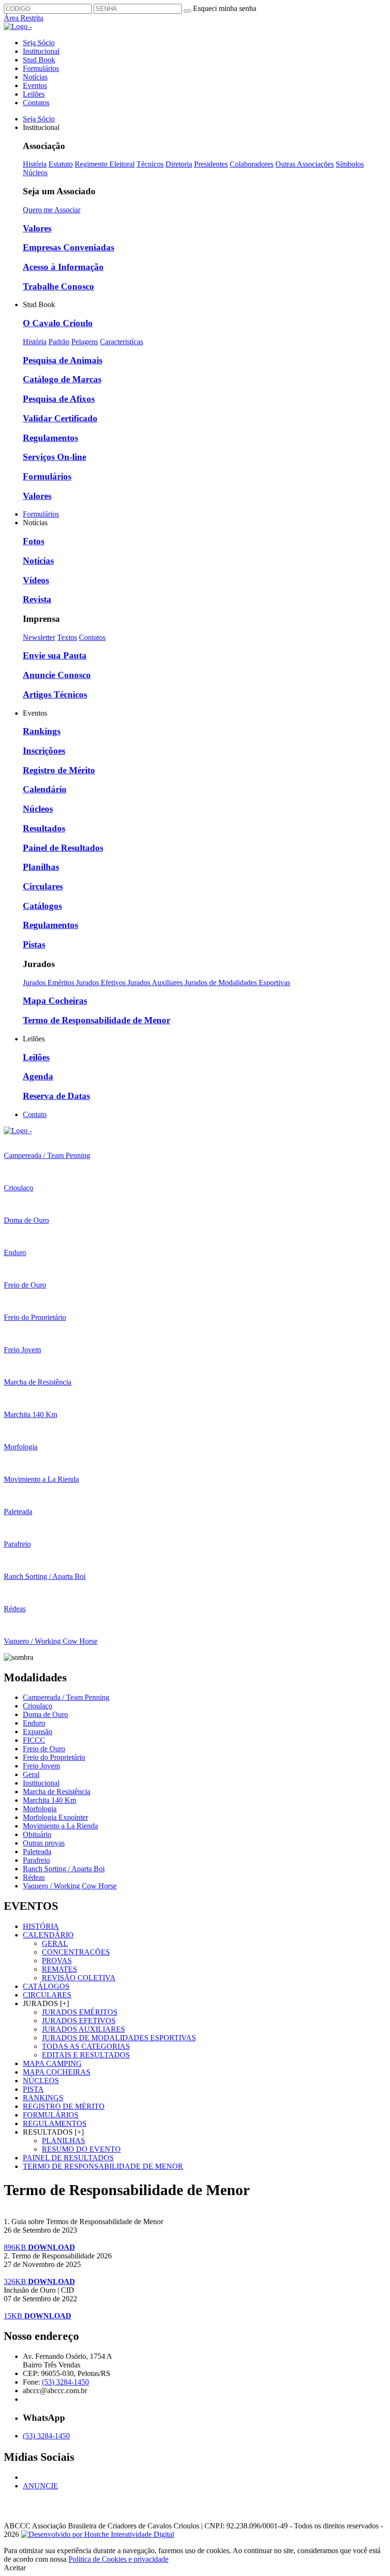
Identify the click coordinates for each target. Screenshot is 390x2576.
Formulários (41, 68)
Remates (59, 1969)
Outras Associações (305, 164)
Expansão (38, 1732)
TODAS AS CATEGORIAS (86, 2046)
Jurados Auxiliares (156, 983)
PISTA (33, 2089)
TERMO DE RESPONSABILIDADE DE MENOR (103, 2166)
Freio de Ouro (44, 1749)
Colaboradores (252, 164)
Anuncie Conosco (57, 675)
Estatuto (61, 164)
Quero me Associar (52, 210)
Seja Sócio (39, 43)
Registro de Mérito (59, 770)
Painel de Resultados (63, 848)
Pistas (34, 944)
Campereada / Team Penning (66, 1697)
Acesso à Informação (63, 267)
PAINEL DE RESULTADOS (68, 2158)
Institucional (41, 51)
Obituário (37, 1834)
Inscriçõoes (44, 751)
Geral (31, 1774)
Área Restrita (24, 18)
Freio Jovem (41, 1766)
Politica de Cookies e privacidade (118, 2559)
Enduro (34, 1723)
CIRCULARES (47, 1995)
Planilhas (41, 867)
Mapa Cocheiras (55, 1001)
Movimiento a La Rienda (60, 1826)
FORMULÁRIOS (51, 2115)
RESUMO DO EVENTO (81, 2149)
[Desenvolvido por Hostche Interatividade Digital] (97, 2534)
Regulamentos (50, 438)
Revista (37, 599)
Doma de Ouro (45, 1714)
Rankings (42, 731)
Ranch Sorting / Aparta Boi (64, 1869)
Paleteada (37, 1852)
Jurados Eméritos (49, 983)
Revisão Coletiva (79, 1978)
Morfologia (40, 1809)
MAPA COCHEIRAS (57, 2072)
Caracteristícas (122, 342)
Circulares (43, 886)
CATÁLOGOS (46, 1986)
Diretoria (179, 164)
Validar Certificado (60, 418)
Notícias (35, 77)
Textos (67, 637)
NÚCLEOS (41, 2081)
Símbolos (350, 164)
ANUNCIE (40, 2486)
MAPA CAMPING (52, 2063)
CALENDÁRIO (48, 1935)
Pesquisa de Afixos (59, 399)
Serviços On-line (54, 457)
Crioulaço (38, 1706)
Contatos (36, 103)
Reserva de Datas (56, 1096)
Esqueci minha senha (225, 8)
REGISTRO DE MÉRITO (64, 2106)
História (35, 164)
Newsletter (39, 637)
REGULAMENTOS (55, 2123)
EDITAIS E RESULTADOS (86, 2055)
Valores (37, 228)
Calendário (45, 789)
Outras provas (44, 1843)
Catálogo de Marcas (62, 379)
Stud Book (39, 60)
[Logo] (18, 1131)
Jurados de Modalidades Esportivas (237, 983)
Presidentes (211, 164)
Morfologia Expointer (55, 1817)
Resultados (44, 828)
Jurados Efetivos (102, 983)
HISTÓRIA (41, 1926)
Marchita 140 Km (49, 1800)
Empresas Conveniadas (68, 247)
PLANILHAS (63, 2141)
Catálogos (42, 906)
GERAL (55, 1943)
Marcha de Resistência (57, 1792)
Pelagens (85, 342)
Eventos (35, 85)
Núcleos (35, 173)
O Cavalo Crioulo (58, 323)
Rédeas (34, 1877)
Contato (35, 1114)
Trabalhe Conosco (58, 286)
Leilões (34, 94)
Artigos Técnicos (55, 694)
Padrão (59, 342)
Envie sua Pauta (55, 655)
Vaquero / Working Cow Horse (70, 1886)
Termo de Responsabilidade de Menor (97, 1020)
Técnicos (150, 164)
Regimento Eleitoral (105, 164)
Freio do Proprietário (54, 1757)
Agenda (38, 1076)
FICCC (34, 1740)
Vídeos (36, 580)
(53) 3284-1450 (65, 2382)
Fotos (34, 541)
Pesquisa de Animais (63, 360)
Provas (57, 1961)
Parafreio (36, 1860)
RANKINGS (43, 2098)
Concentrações (76, 1952)
